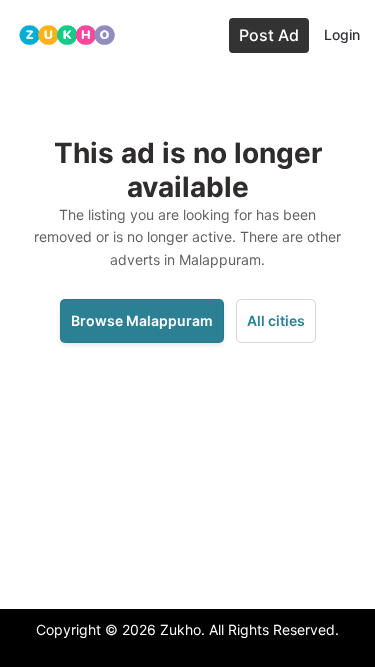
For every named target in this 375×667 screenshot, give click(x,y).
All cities (276, 320)
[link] (67, 35)
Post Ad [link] (269, 35)
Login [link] (342, 34)
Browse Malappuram (142, 320)
